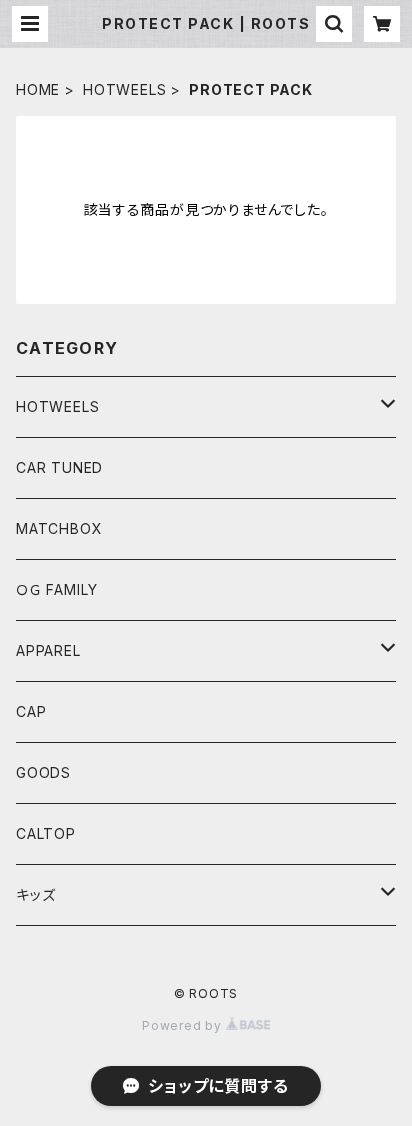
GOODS (43, 772)
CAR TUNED (59, 467)
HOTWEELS (124, 89)
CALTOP (46, 833)
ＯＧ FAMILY (57, 589)
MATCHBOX (59, 528)
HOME (38, 89)
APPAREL (48, 650)
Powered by (184, 1025)
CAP (31, 711)
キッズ (35, 894)
